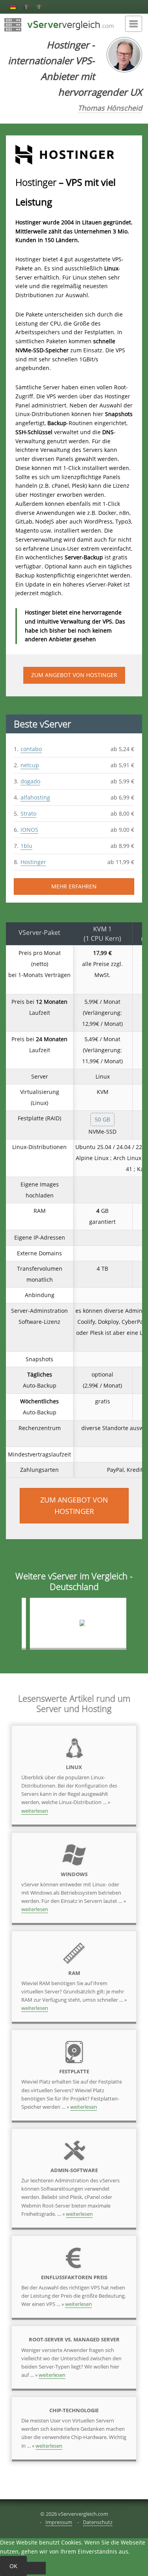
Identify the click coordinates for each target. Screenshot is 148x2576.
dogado (30, 781)
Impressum (59, 2522)
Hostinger (33, 862)
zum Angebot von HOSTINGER (74, 675)
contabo (31, 749)
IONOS (29, 830)
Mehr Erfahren (74, 886)
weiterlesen (35, 1811)
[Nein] (36, 2568)
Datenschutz (98, 2522)
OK (13, 2566)
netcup (30, 765)
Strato (28, 813)
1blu (26, 846)
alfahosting (35, 797)
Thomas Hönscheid (110, 108)
